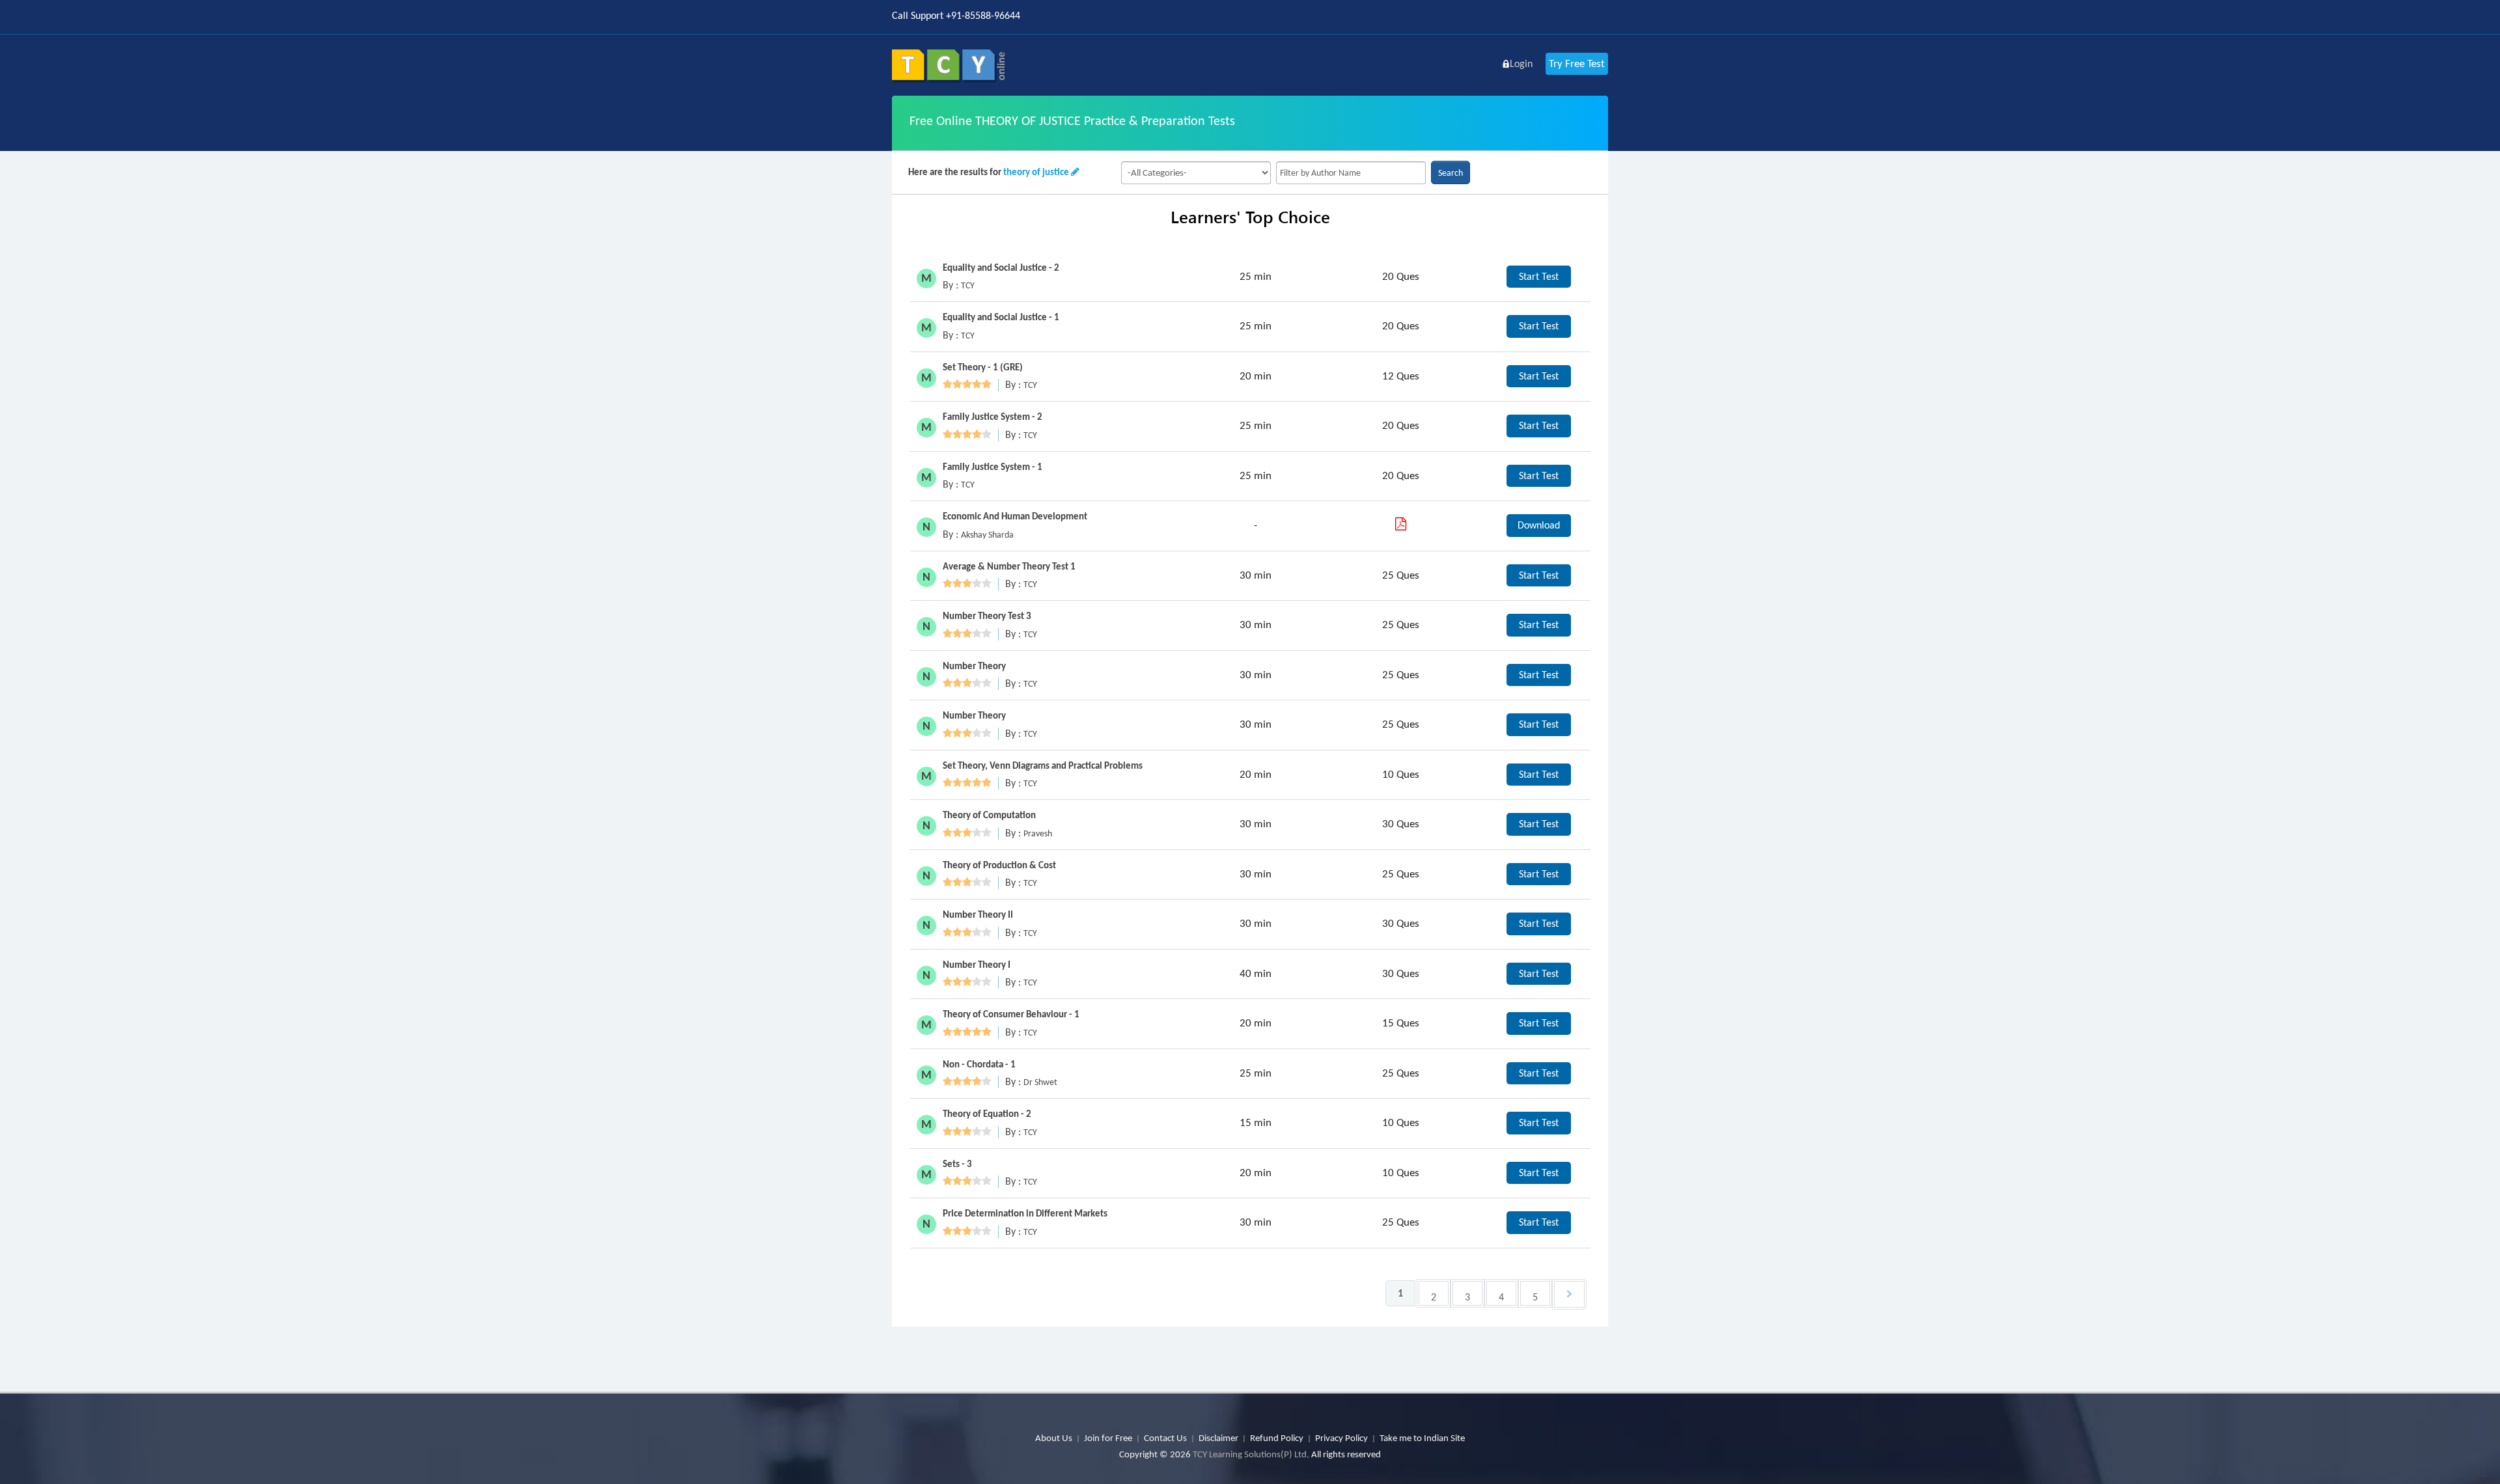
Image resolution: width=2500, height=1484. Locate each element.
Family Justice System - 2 (993, 417)
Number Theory (974, 666)
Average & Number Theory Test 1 (1009, 566)
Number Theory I (977, 965)
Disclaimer (1218, 1438)
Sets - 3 (957, 1164)
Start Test (1539, 276)
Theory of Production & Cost (999, 865)
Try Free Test (1577, 63)
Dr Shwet (1040, 1082)
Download (1539, 525)
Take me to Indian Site (1422, 1438)
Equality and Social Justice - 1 (1001, 317)
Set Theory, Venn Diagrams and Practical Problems (1043, 765)
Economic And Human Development (1015, 516)
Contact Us (1165, 1438)
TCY (968, 285)
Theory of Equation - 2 (987, 1114)
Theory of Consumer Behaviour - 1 (1011, 1014)
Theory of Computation (989, 815)
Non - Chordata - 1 (979, 1064)
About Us (1054, 1438)
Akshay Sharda (987, 535)
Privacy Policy (1341, 1438)
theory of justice (1036, 172)
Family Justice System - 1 (993, 467)
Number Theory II (978, 914)
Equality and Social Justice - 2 (1001, 268)
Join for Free (1108, 1438)
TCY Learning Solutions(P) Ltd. (1251, 1454)
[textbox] (1351, 173)
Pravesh (1038, 833)
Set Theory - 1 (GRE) (983, 367)
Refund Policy (1277, 1438)
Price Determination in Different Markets (1025, 1213)
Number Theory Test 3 (987, 616)
